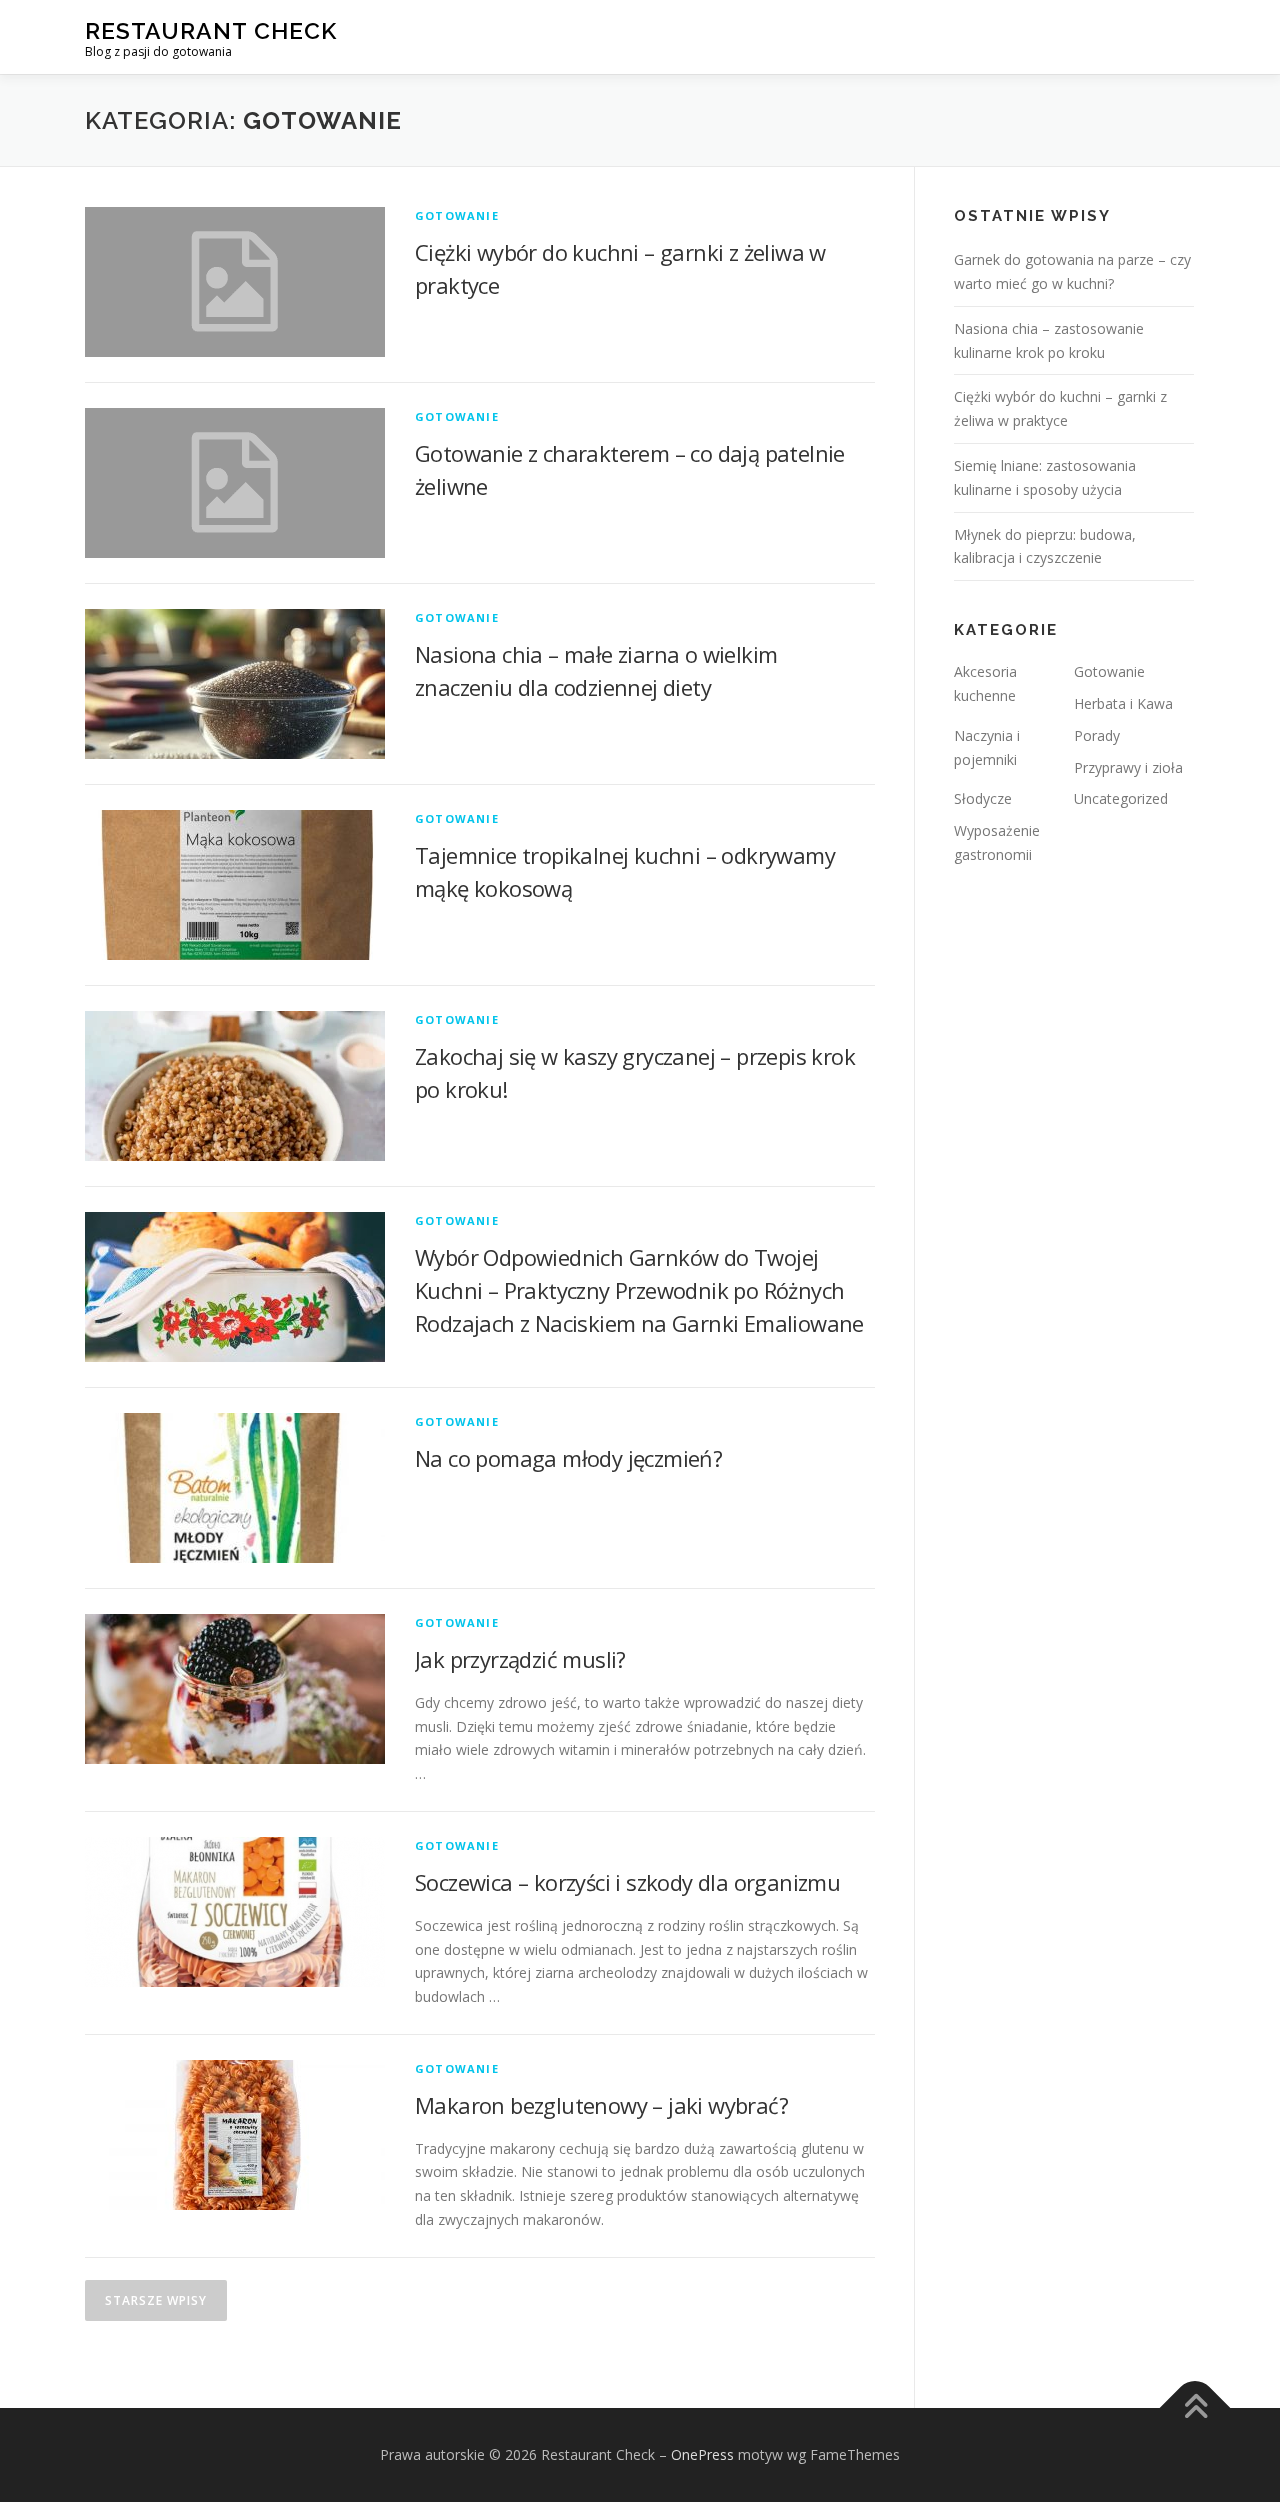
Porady (1097, 735)
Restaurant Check (211, 30)
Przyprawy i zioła (1128, 767)
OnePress (702, 2454)
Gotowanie (457, 215)
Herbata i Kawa (1123, 703)
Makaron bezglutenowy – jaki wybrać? (601, 2105)
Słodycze (983, 798)
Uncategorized (1121, 798)
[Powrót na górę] (1195, 2407)
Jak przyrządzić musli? (520, 1659)
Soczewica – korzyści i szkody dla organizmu (627, 1882)
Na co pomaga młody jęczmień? (568, 1458)
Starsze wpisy (156, 2300)
